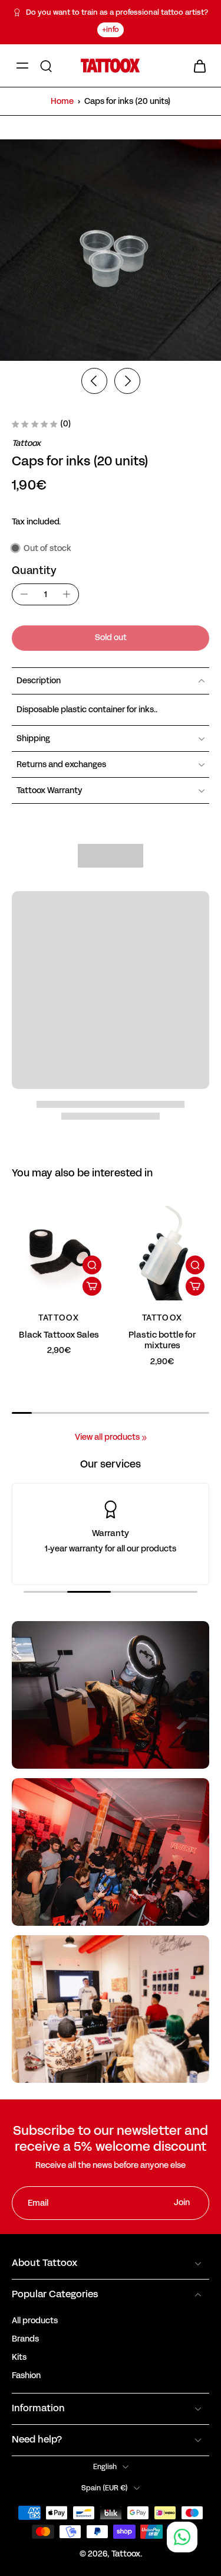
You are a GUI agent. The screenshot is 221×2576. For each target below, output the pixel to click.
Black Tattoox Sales (59, 1335)
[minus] (24, 594)
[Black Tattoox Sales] (59, 1253)
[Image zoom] (111, 250)
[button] (111, 638)
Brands (25, 2339)
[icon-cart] (196, 66)
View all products (107, 1437)
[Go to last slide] (94, 381)
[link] (144, 1438)
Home (62, 101)
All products (35, 2321)
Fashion (26, 2376)
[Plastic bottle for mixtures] (163, 1253)
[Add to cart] (92, 1286)
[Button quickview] (92, 1265)
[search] (46, 66)
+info (111, 30)
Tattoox (126, 2554)
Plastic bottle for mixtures (162, 1340)
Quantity (34, 570)
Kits (19, 2357)
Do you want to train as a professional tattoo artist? (117, 12)
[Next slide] (127, 381)
